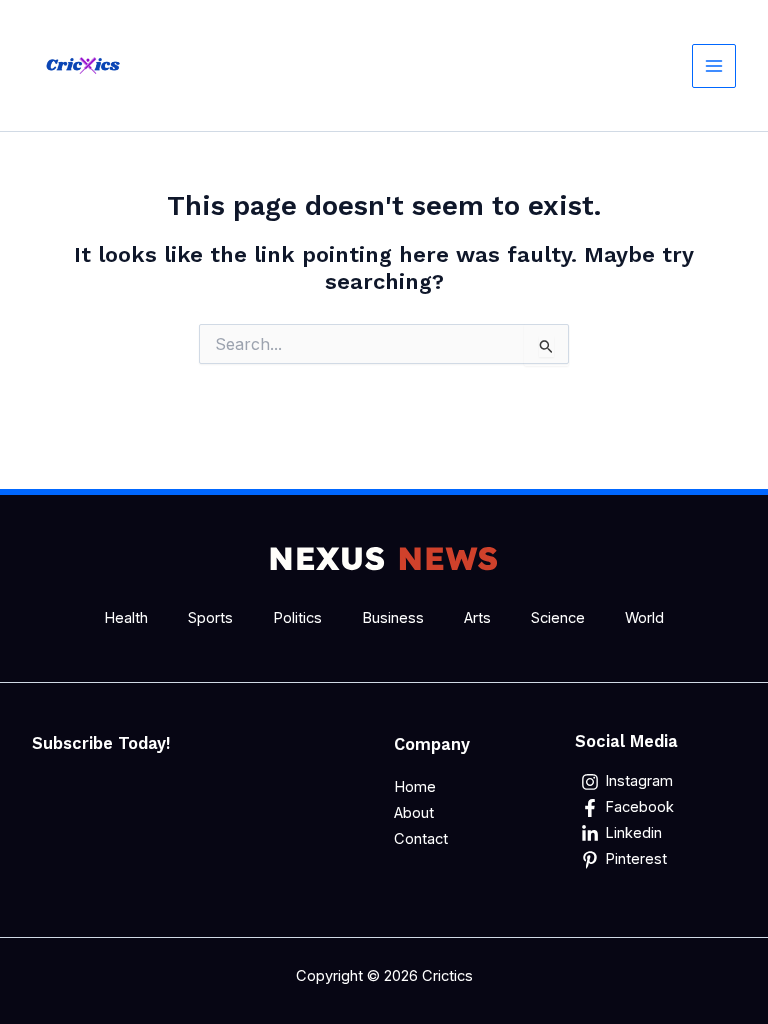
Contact (421, 839)
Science (558, 618)
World (644, 618)
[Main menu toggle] (714, 66)
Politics (297, 618)
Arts (477, 618)
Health (126, 618)
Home (415, 787)
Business (393, 618)
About (414, 813)
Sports (210, 618)
